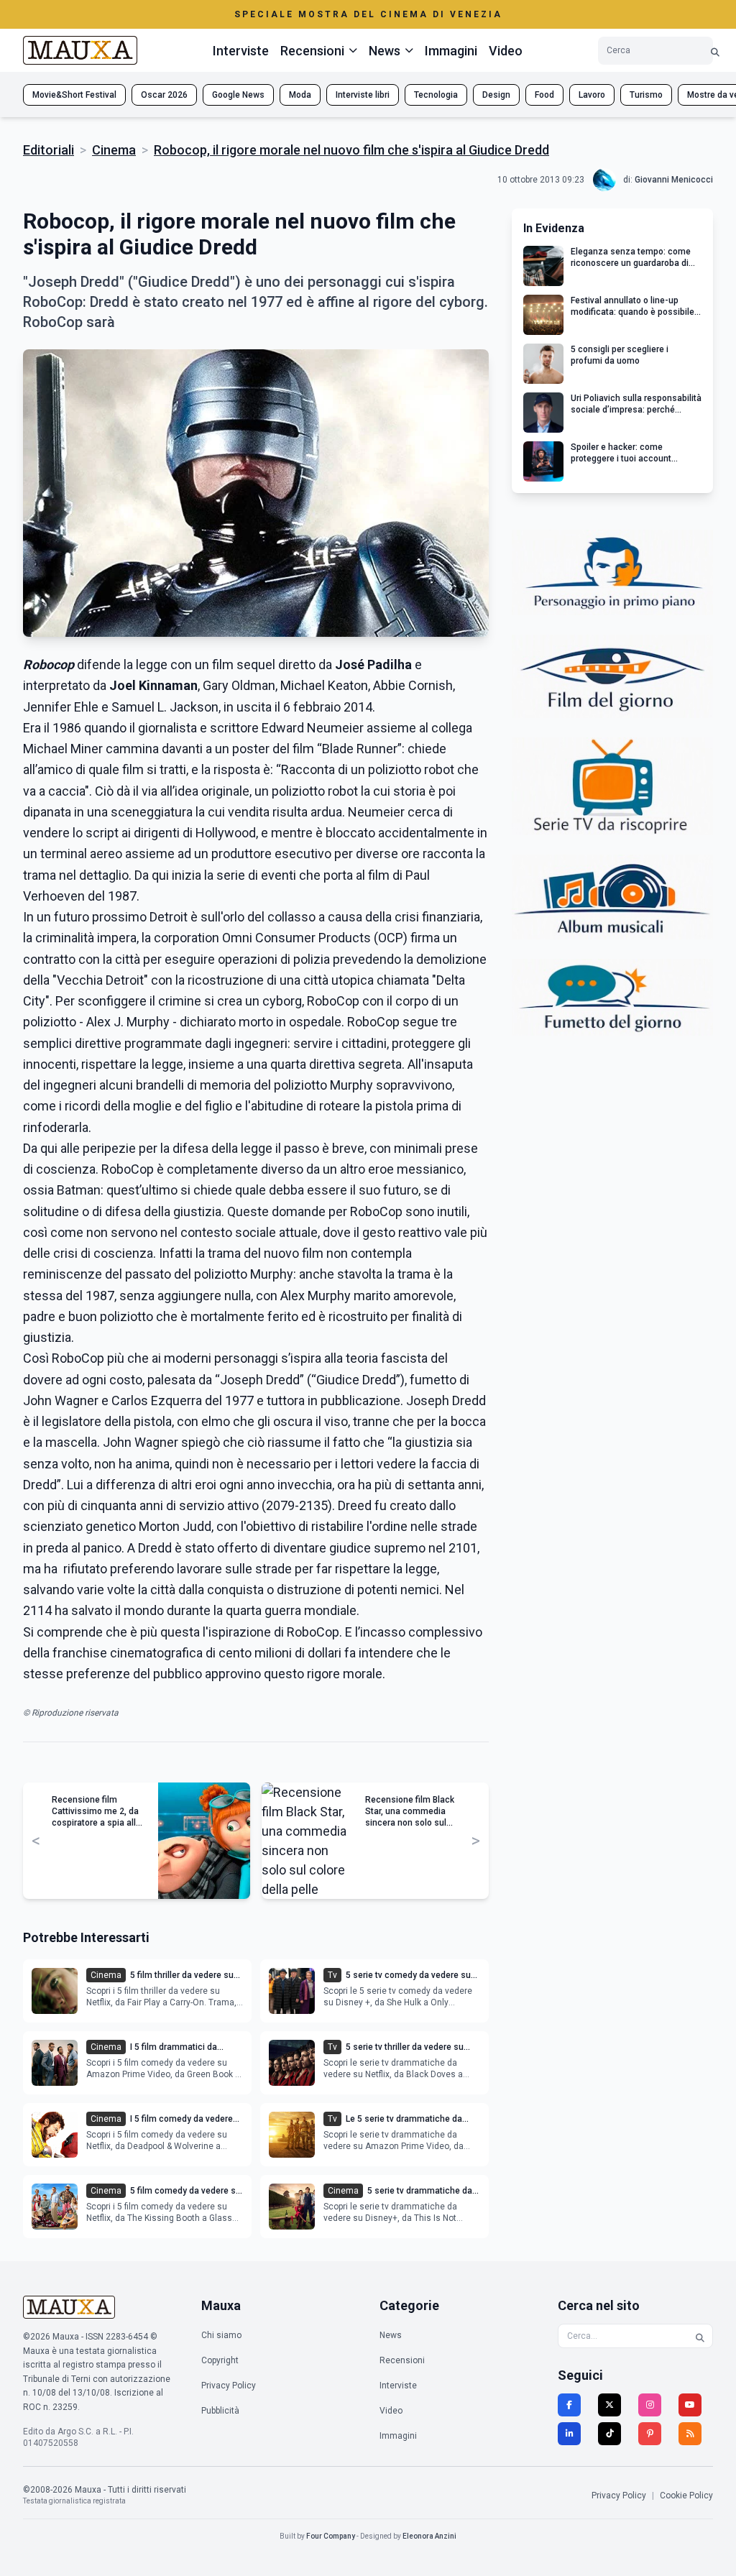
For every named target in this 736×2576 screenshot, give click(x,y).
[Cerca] (715, 51)
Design (496, 95)
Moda (300, 95)
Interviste (241, 51)
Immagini (451, 51)
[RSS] (690, 2434)
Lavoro (592, 95)
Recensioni (402, 2360)
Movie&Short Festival (74, 95)
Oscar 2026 (164, 95)
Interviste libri (363, 95)
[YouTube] (690, 2405)
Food (544, 95)
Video (506, 51)
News (391, 2335)
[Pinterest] (650, 2434)
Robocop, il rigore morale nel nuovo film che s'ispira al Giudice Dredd (351, 150)
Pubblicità (220, 2411)
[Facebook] (569, 2405)
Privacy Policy (229, 2386)
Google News (238, 95)
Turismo (646, 95)
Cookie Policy (686, 2495)
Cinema (114, 150)
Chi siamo (221, 2335)
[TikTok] (609, 2434)
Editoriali (49, 150)
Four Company (331, 2536)
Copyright (220, 2360)
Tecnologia (436, 95)
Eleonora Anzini (429, 2536)
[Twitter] (609, 2405)
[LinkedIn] (569, 2434)
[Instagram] (650, 2405)
